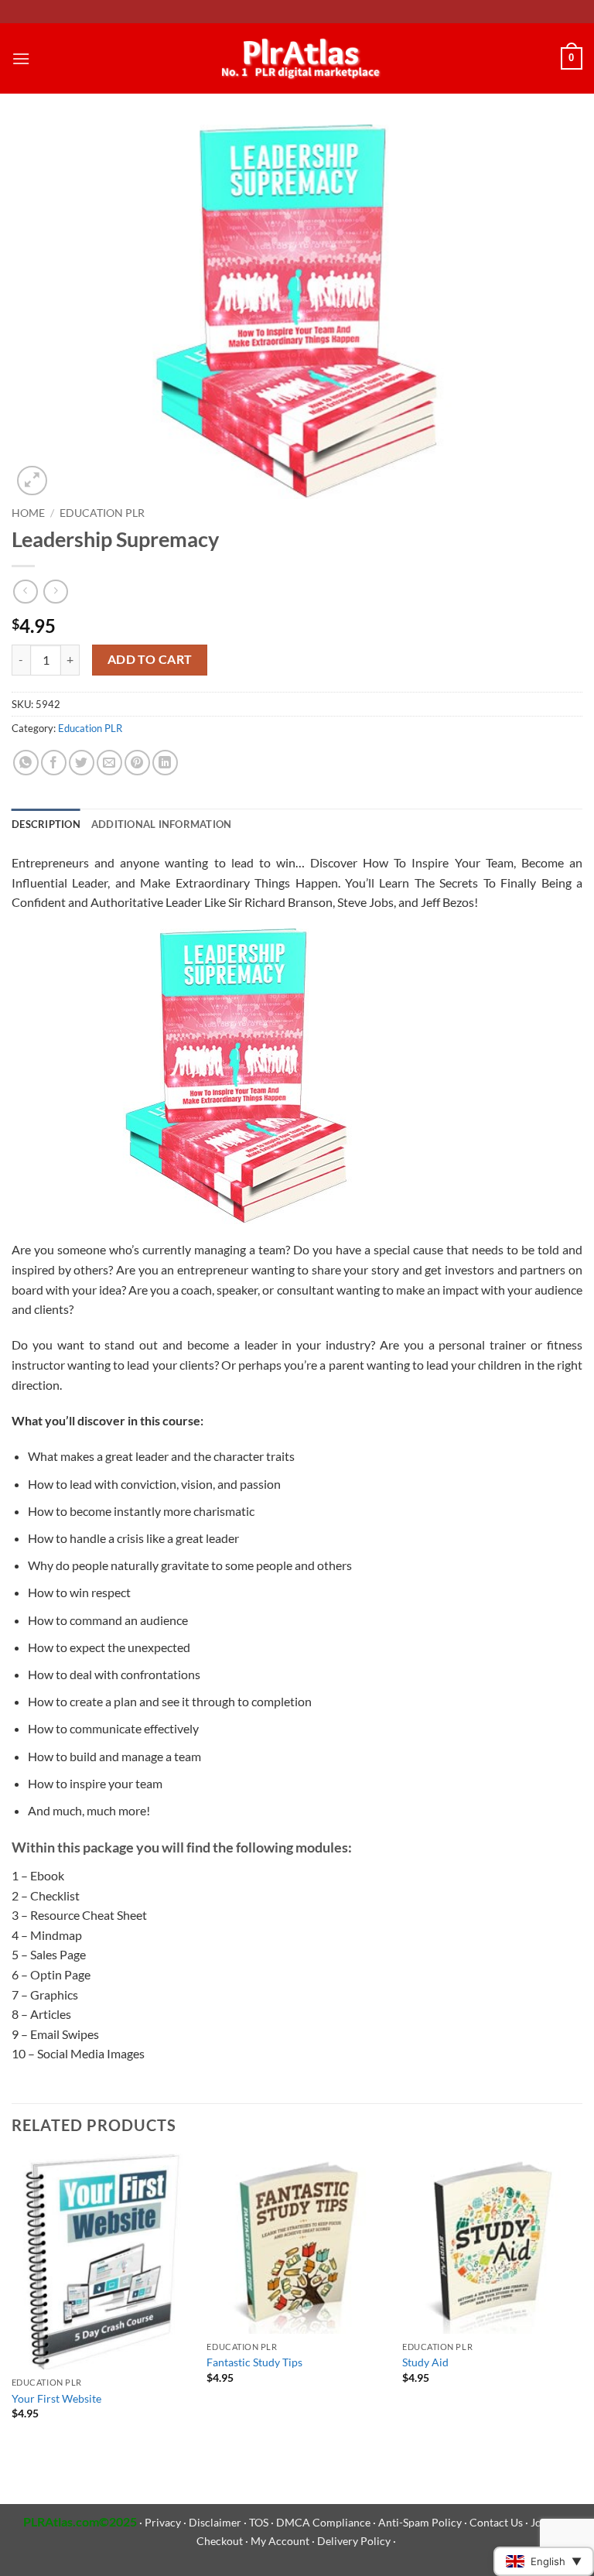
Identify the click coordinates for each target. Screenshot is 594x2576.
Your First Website (56, 2398)
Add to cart (150, 659)
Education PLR (102, 513)
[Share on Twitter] (82, 763)
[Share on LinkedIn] (165, 763)
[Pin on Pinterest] (137, 763)
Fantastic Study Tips (254, 2362)
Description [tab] (46, 824)
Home (28, 513)
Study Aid (425, 2362)
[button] (21, 58)
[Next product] (25, 592)
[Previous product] (55, 592)
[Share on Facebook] (54, 763)
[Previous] (12, 2301)
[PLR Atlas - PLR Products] (297, 59)
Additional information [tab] (162, 824)
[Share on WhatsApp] (26, 763)
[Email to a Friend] (109, 763)
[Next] (582, 2301)
